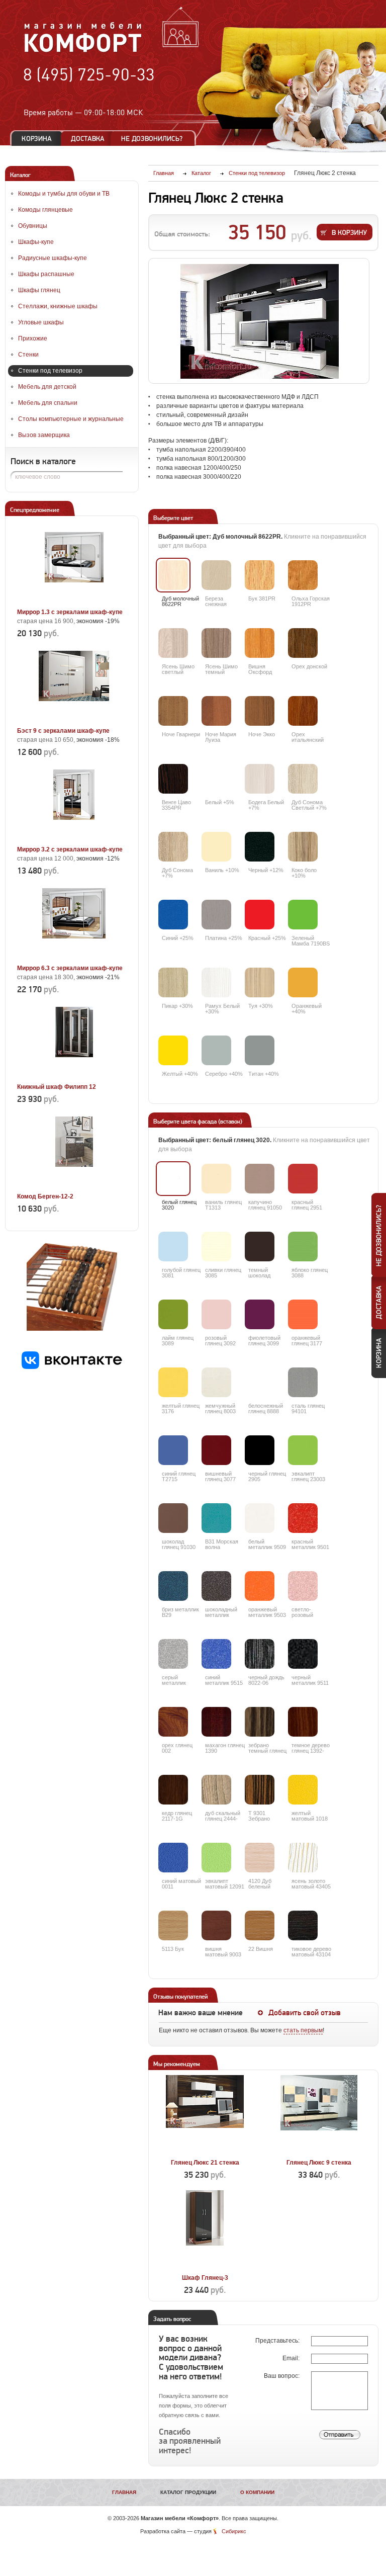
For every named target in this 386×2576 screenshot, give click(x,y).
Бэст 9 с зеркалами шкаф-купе (63, 731)
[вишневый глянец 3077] (216, 1450)
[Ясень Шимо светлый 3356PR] (173, 643)
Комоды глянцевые (45, 210)
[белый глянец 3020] (173, 1179)
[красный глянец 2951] (303, 1179)
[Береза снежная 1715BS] (216, 575)
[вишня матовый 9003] (216, 1925)
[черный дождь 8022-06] (260, 1654)
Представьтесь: (278, 2341)
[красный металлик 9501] (303, 1518)
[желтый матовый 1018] (303, 1790)
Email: (292, 2358)
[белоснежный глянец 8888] (260, 1382)
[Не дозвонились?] (155, 139)
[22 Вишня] (260, 1925)
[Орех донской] (303, 643)
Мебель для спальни (48, 403)
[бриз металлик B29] (173, 1586)
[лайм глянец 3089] (173, 1314)
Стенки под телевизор (50, 371)
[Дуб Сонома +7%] (173, 847)
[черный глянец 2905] (260, 1450)
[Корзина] (37, 139)
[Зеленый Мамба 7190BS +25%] (303, 915)
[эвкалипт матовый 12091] (216, 1858)
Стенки (28, 355)
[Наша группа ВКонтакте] (72, 1367)
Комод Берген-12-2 (45, 1196)
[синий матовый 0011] (173, 1858)
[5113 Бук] (173, 1925)
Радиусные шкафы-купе (53, 258)
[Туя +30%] (260, 982)
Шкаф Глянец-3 (205, 2278)
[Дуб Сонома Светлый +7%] (303, 779)
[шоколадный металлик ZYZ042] (216, 1586)
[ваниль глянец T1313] (216, 1179)
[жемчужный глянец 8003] (216, 1382)
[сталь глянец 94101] (303, 1382)
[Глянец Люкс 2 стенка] (259, 321)
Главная (124, 2492)
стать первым (303, 2030)
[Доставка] (88, 139)
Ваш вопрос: (282, 2376)
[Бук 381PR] (260, 575)
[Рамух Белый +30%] (216, 982)
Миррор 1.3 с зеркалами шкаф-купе (70, 612)
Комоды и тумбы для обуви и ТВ (64, 194)
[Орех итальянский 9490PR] (303, 711)
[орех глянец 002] (173, 1722)
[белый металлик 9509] (260, 1518)
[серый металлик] (173, 1654)
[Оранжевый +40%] (303, 982)
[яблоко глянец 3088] (303, 1247)
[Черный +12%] (260, 847)
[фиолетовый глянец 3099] (260, 1314)
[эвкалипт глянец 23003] (303, 1450)
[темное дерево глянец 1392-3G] (303, 1722)
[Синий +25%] (173, 915)
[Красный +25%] (260, 915)
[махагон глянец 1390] (216, 1722)
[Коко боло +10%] (303, 847)
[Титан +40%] (260, 1050)
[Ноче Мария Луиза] (216, 711)
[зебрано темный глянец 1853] (260, 1722)
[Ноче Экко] (260, 711)
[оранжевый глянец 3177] (303, 1314)
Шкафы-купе (36, 242)
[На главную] (83, 51)
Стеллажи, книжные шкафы (58, 306)
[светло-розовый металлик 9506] (303, 1586)
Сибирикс (234, 2531)
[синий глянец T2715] (173, 1450)
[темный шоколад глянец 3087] (260, 1247)
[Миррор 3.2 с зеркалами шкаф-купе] (74, 838)
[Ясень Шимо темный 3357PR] (216, 643)
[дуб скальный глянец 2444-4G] (216, 1790)
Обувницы (33, 226)
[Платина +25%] (216, 915)
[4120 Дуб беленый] (260, 1858)
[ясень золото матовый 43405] (303, 1858)
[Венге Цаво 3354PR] (173, 779)
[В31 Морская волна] (216, 1518)
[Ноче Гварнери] (173, 711)
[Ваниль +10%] (216, 847)
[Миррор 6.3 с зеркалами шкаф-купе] (74, 957)
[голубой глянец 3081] (173, 1247)
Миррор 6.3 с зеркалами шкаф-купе (70, 968)
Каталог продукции (188, 2492)
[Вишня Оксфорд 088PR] (260, 643)
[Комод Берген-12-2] (74, 1185)
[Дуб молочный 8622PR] (173, 575)
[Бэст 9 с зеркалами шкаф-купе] (74, 719)
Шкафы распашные (46, 274)
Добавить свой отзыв (305, 2013)
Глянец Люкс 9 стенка (319, 2163)
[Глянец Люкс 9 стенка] (319, 2151)
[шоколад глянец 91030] (173, 1518)
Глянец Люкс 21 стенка (205, 2163)
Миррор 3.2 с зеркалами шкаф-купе (70, 849)
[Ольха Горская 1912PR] (303, 575)
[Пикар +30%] (173, 982)
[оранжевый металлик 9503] (260, 1586)
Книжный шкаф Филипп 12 (57, 1087)
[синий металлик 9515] (216, 1654)
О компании (257, 2492)
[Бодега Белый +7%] (260, 779)
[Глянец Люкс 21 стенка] (205, 2151)
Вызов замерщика (44, 435)
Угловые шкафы (41, 322)
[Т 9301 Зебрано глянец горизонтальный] (260, 1790)
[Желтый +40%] (173, 1050)
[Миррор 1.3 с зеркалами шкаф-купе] (74, 600)
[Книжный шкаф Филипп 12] (74, 1075)
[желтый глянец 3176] (173, 1382)
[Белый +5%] (216, 779)
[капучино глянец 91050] (260, 1179)
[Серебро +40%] (216, 1050)
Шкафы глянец (39, 290)
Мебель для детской (47, 387)
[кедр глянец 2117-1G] (173, 1790)
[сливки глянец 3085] (216, 1247)
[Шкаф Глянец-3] (205, 2266)
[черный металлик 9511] (303, 1654)
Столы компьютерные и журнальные (71, 419)
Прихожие (33, 338)
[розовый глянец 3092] (216, 1314)
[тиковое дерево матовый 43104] (303, 1925)
